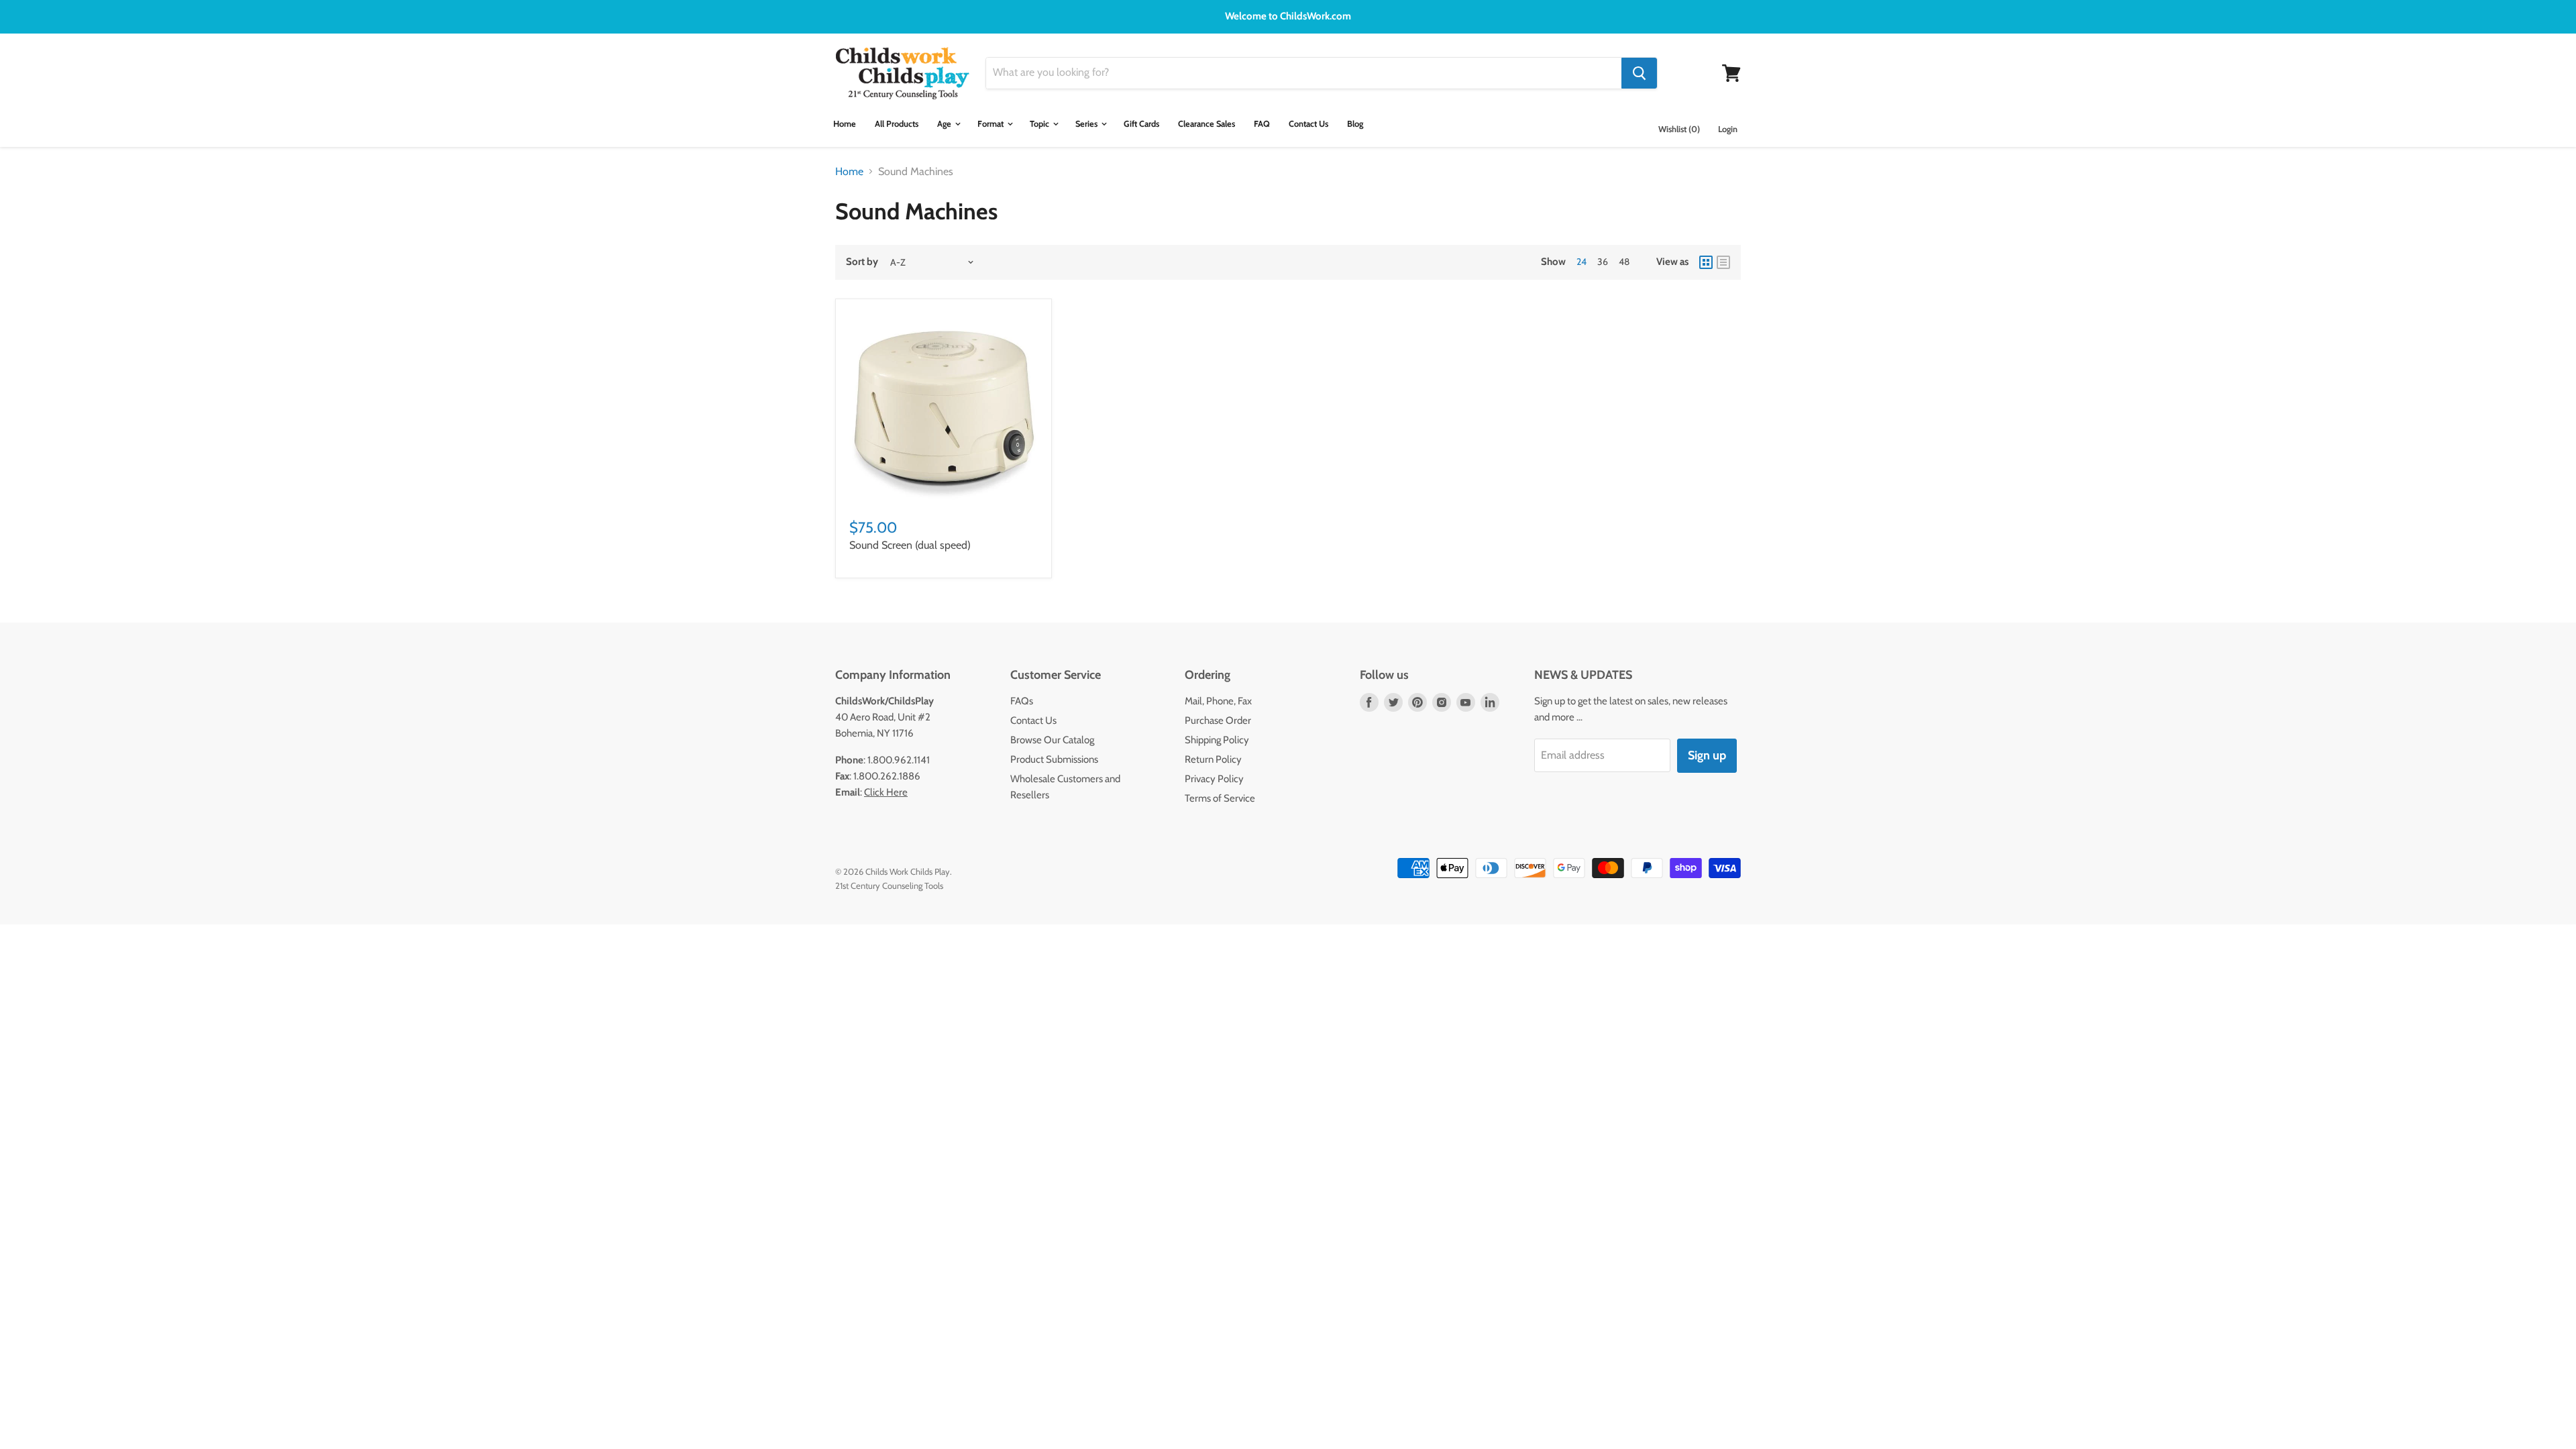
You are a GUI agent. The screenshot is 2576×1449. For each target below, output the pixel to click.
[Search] (1639, 73)
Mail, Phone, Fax (1218, 701)
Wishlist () (1679, 129)
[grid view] (1706, 262)
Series (1087, 124)
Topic (1040, 124)
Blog (1355, 124)
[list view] (1723, 262)
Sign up (1707, 755)
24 (1581, 262)
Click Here (886, 792)
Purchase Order (1218, 720)
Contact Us (1308, 124)
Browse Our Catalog (1052, 740)
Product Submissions (1054, 759)
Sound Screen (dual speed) (910, 545)
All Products (897, 124)
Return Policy (1213, 759)
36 (1603, 262)
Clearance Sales (1206, 124)
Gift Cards (1141, 124)
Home (845, 124)
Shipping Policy (1217, 740)
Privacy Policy (1214, 779)
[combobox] (1304, 73)
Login (1728, 129)
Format (991, 124)
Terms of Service (1220, 798)
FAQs (1022, 701)
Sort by (862, 262)
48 (1624, 262)
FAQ (1262, 124)
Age (945, 124)
